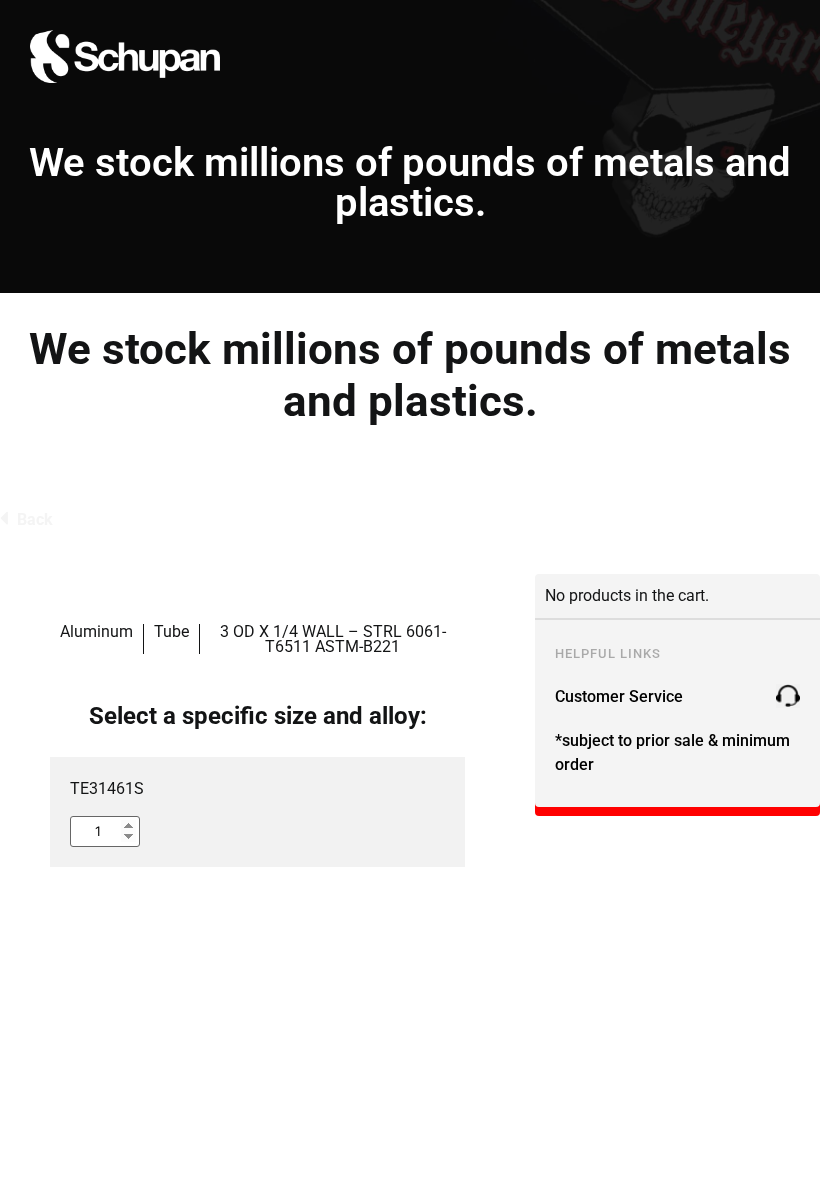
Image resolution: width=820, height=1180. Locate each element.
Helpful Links (608, 653)
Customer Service (619, 696)
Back (35, 519)
